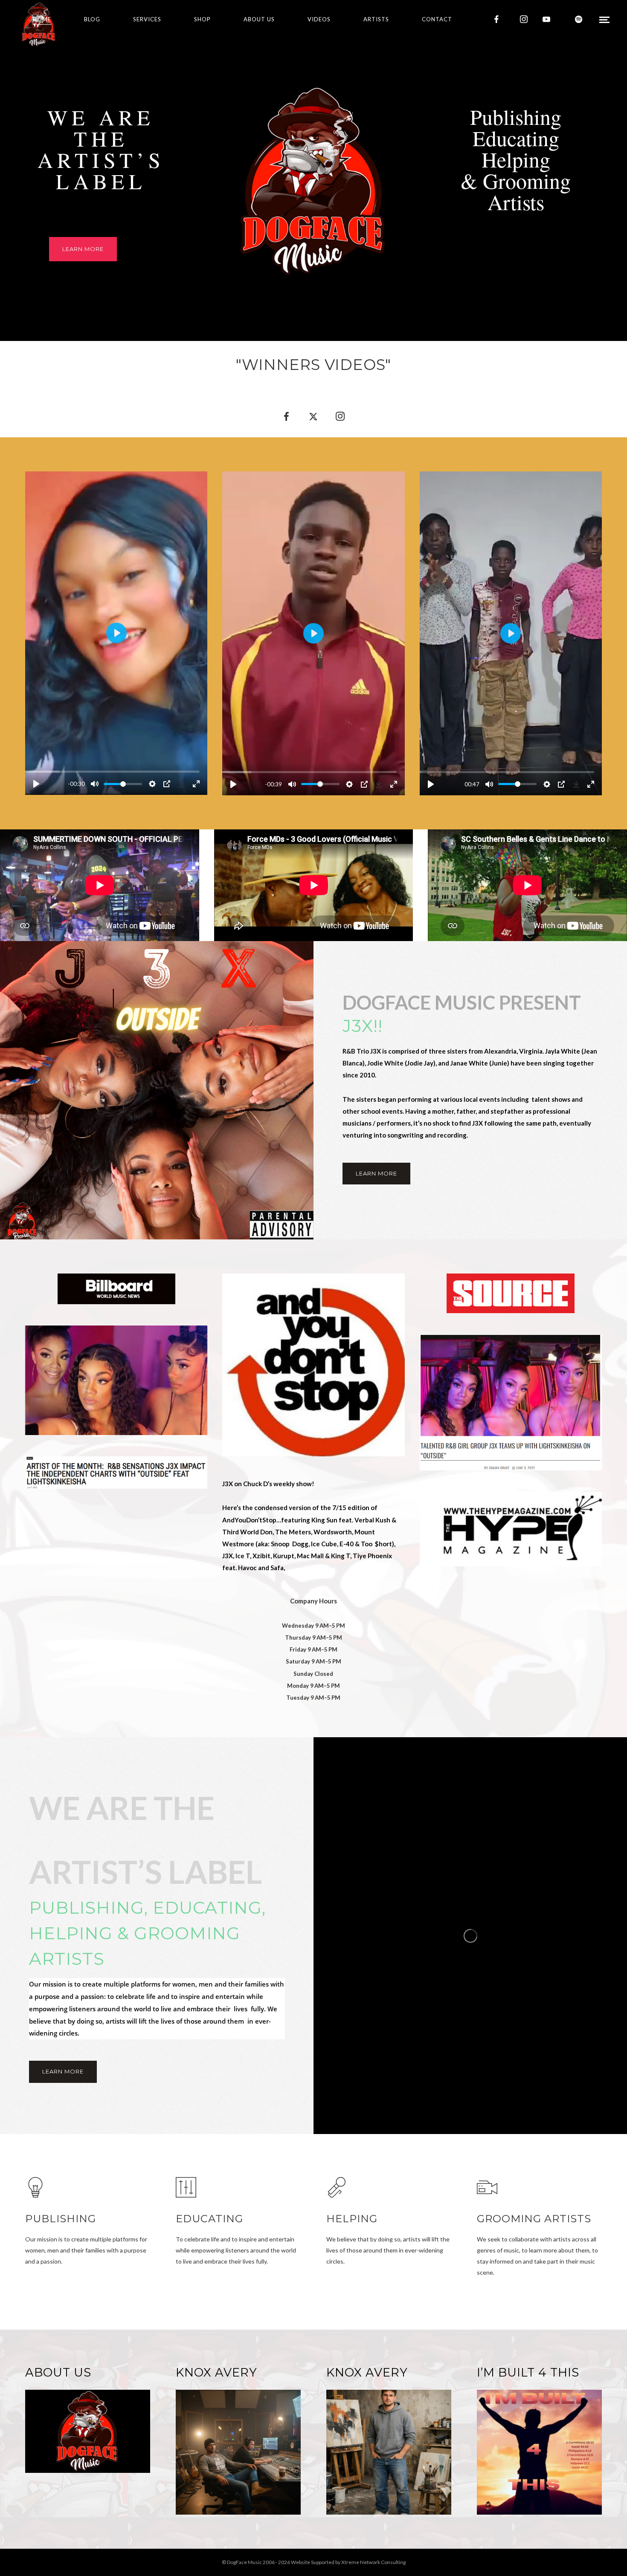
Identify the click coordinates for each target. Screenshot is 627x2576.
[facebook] (497, 19)
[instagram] (524, 19)
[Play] (36, 784)
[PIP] (167, 784)
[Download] (182, 784)
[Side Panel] (604, 19)
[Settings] (152, 784)
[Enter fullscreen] (196, 784)
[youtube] (547, 19)
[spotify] (579, 19)
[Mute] (95, 784)
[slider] (112, 772)
